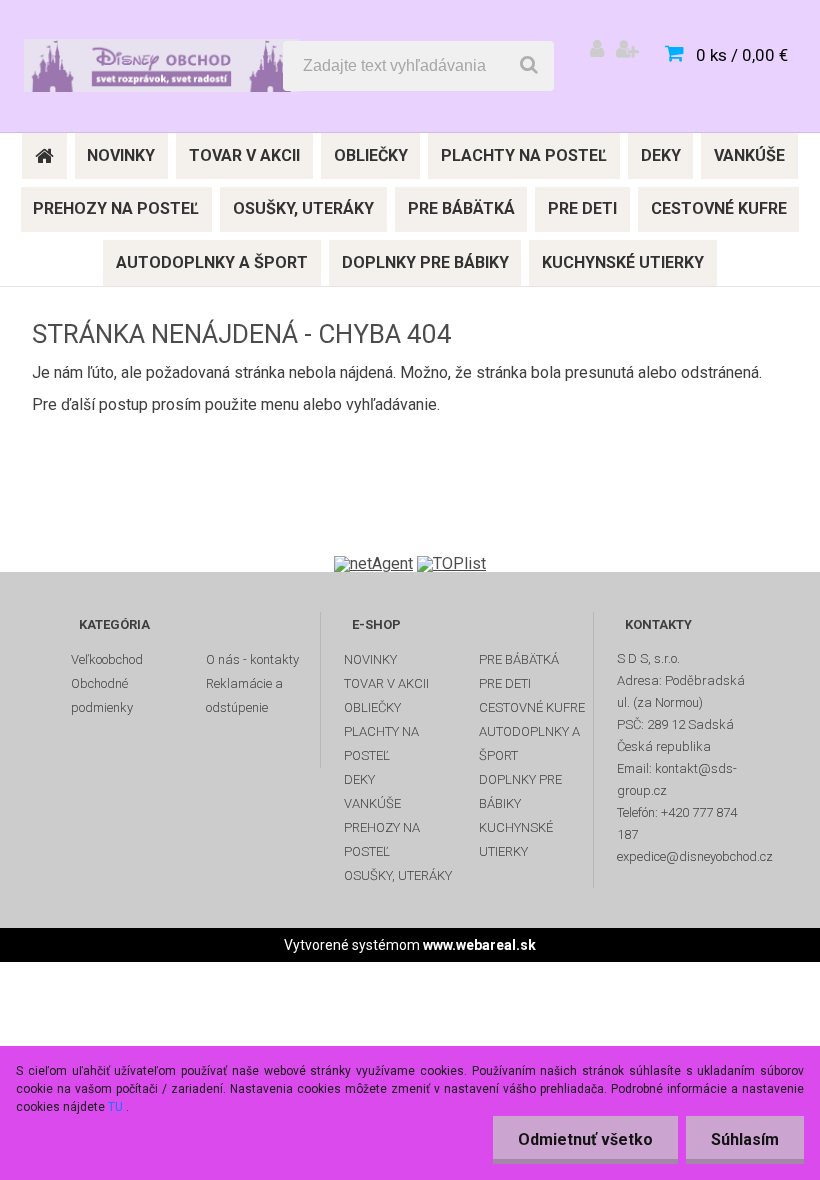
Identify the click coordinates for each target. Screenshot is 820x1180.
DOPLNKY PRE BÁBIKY (520, 791)
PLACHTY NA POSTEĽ (381, 743)
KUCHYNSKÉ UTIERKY (516, 839)
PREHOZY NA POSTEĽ (382, 839)
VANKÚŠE (372, 803)
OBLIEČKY (372, 707)
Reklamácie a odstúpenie (244, 695)
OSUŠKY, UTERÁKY (398, 875)
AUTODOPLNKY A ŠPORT (529, 743)
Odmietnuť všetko (585, 1139)
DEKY (359, 779)
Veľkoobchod (107, 659)
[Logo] (161, 66)
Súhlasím (745, 1139)
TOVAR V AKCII (386, 683)
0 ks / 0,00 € (742, 55)
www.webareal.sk (479, 945)
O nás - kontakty (252, 659)
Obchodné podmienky (102, 695)
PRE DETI (505, 683)
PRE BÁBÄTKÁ (519, 659)
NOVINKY (370, 659)
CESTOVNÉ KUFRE (532, 707)
